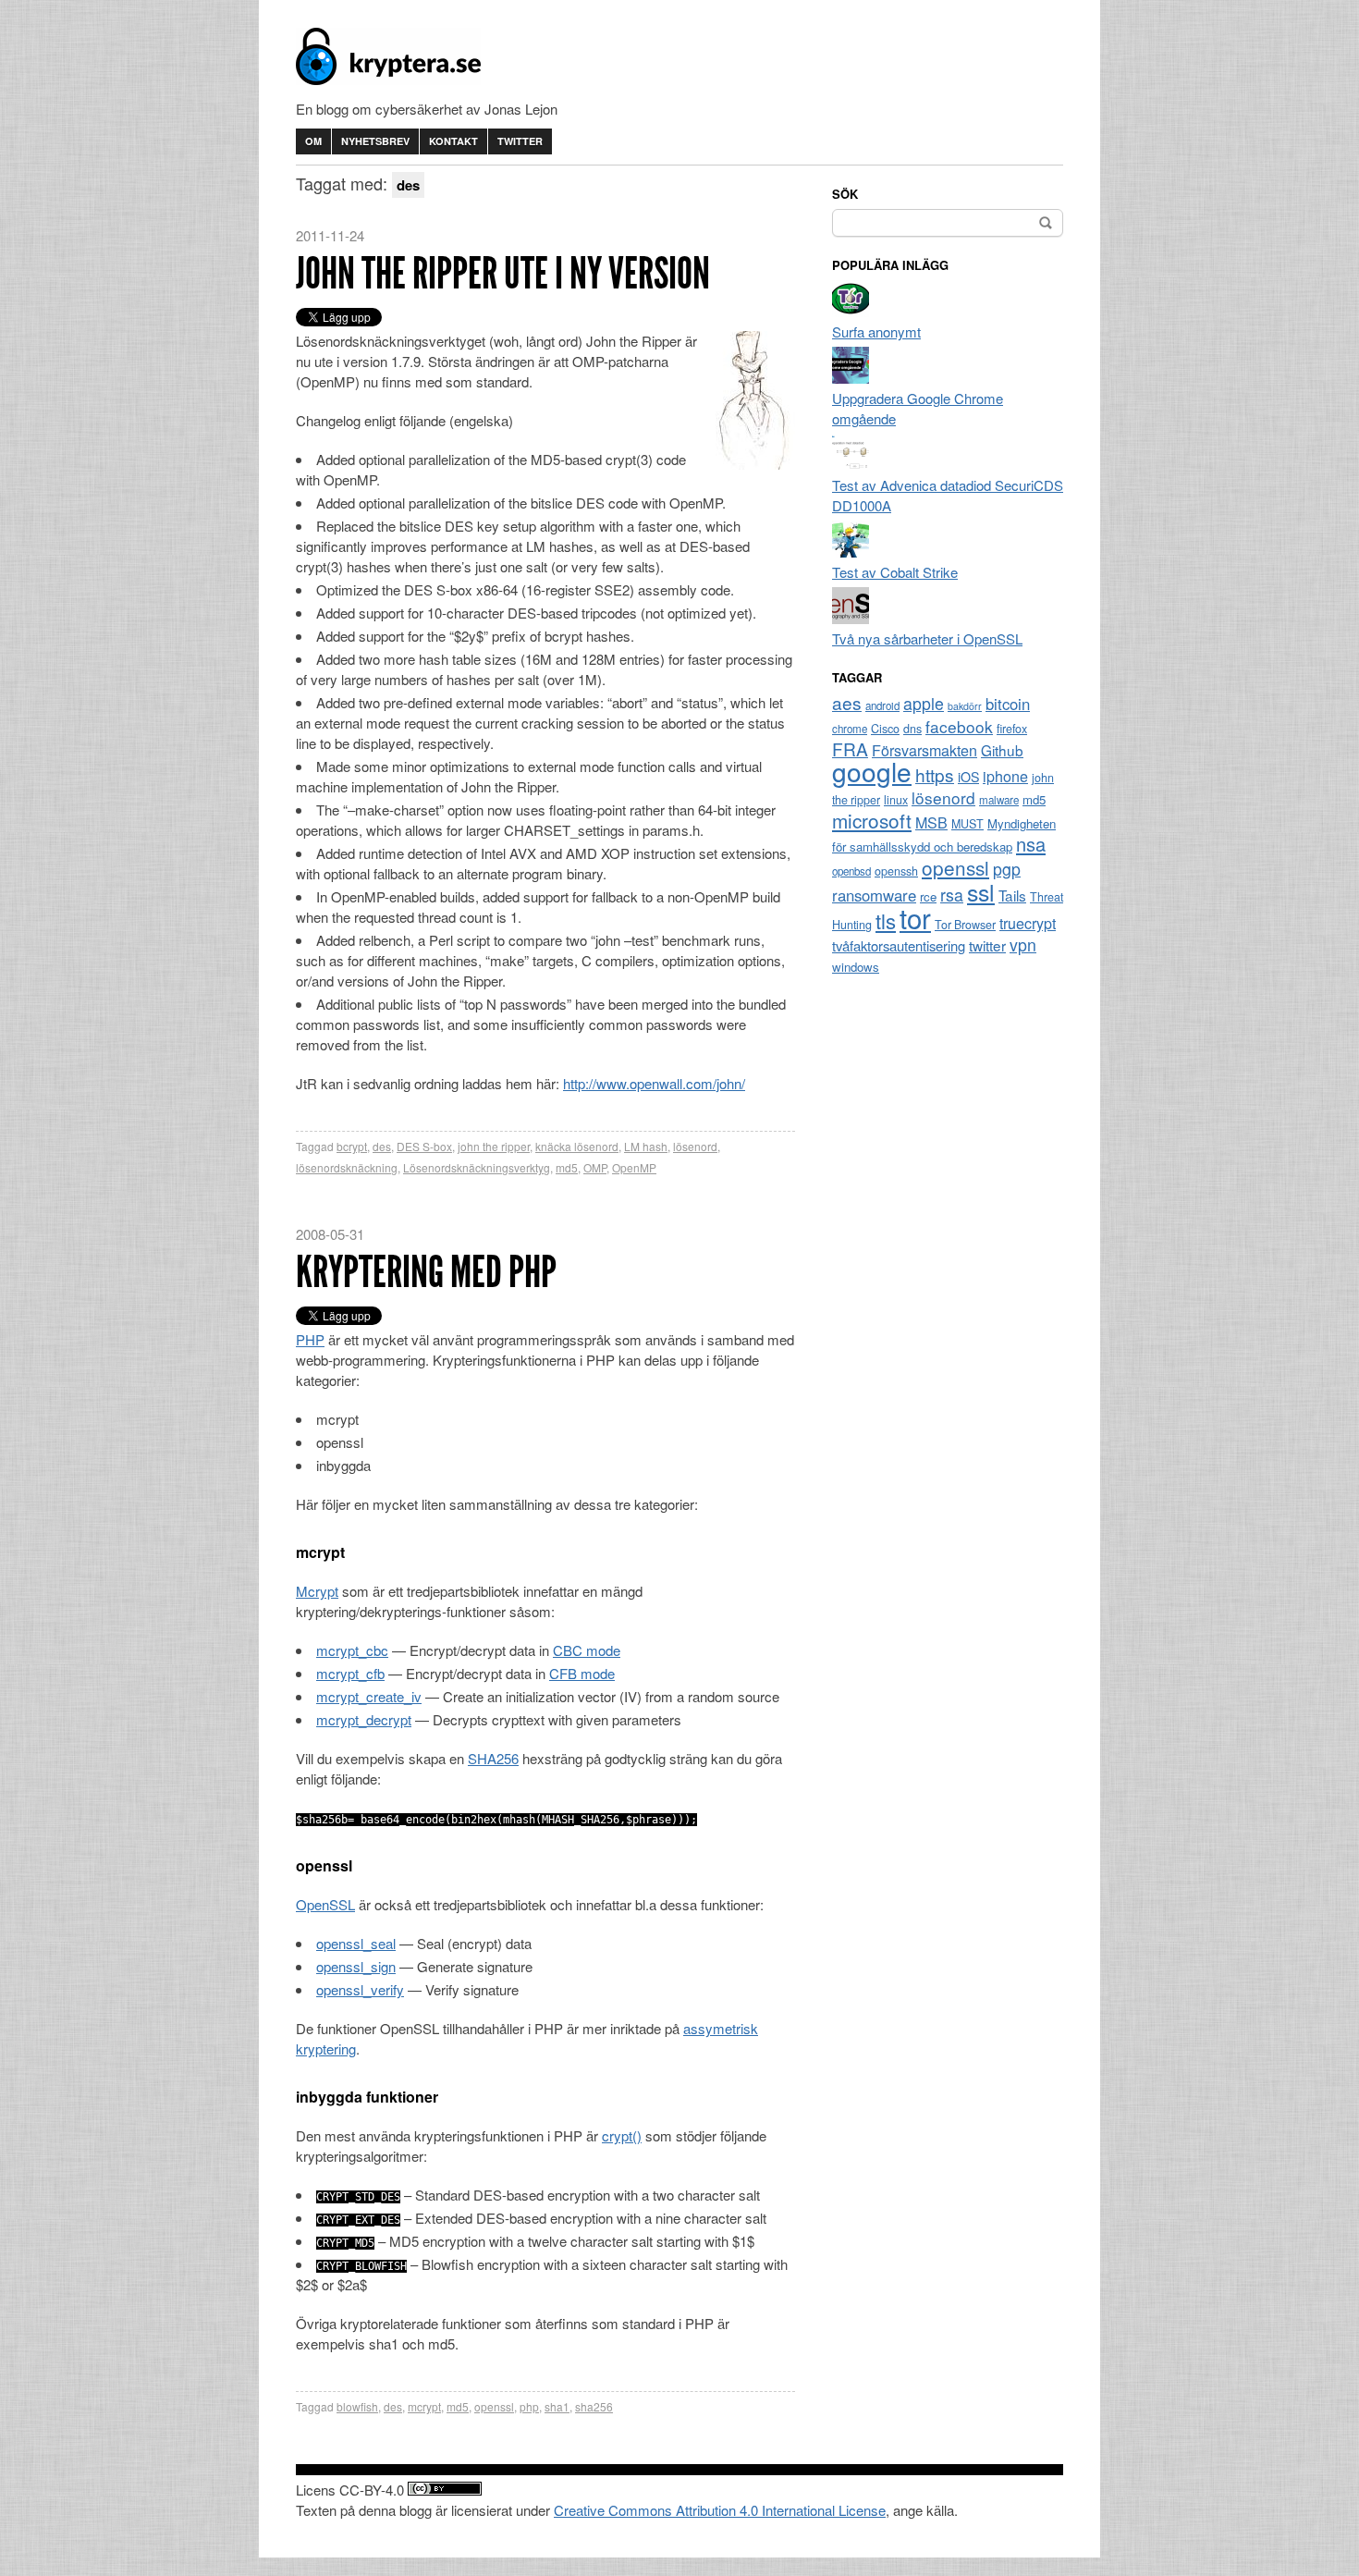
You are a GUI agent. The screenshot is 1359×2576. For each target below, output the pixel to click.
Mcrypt (317, 1591)
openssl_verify (360, 1989)
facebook (959, 726)
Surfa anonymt (876, 331)
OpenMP (634, 1167)
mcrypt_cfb (350, 1673)
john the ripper (494, 1146)
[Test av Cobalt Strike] (851, 552)
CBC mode (587, 1650)
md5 (567, 1167)
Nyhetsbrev (375, 141)
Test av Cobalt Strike (895, 572)
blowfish (357, 2406)
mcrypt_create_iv (369, 1696)
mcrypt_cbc (352, 1650)
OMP (595, 1167)
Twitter (520, 141)
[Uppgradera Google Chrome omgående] (851, 378)
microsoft (872, 820)
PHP (310, 1339)
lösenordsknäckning (347, 1167)
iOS (968, 777)
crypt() (622, 2135)
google (872, 771)
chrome (850, 729)
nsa (1031, 844)
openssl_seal (356, 1943)
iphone (1005, 776)
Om (313, 141)
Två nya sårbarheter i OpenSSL (927, 638)
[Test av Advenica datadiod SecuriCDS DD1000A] (851, 465)
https (935, 774)
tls (886, 920)
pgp (1007, 869)
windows (856, 967)
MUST (967, 824)
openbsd (851, 871)
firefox (1012, 729)
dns (912, 729)
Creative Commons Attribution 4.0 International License (720, 2510)
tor (915, 917)
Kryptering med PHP (426, 1272)
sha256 (594, 2406)
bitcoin (1008, 704)
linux (896, 800)
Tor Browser (965, 925)
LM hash (646, 1146)
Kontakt (453, 141)
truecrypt (1028, 923)
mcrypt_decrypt (364, 1719)
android (882, 705)
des (382, 1146)
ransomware (874, 895)
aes (847, 702)
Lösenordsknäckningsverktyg (477, 1167)
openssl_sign (356, 1966)
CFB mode (582, 1673)
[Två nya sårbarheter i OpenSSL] (851, 618)
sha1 (557, 2406)
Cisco (885, 729)
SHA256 (493, 1758)
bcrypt (352, 1146)
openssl (494, 2406)
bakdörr (965, 706)
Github (1002, 750)
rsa (952, 895)
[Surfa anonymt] (851, 311)
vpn (1023, 945)
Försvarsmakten (924, 750)
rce (928, 896)
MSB (931, 822)
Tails (1012, 895)
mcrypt (424, 2406)
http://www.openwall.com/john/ (654, 1083)
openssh (896, 871)
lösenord (695, 1146)
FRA (850, 748)
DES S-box (424, 1146)
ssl (981, 891)
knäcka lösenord (577, 1146)
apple (924, 703)
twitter (987, 945)
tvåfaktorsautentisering (899, 945)
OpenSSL (325, 1904)
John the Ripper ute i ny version (503, 273)
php (529, 2406)
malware (999, 800)
